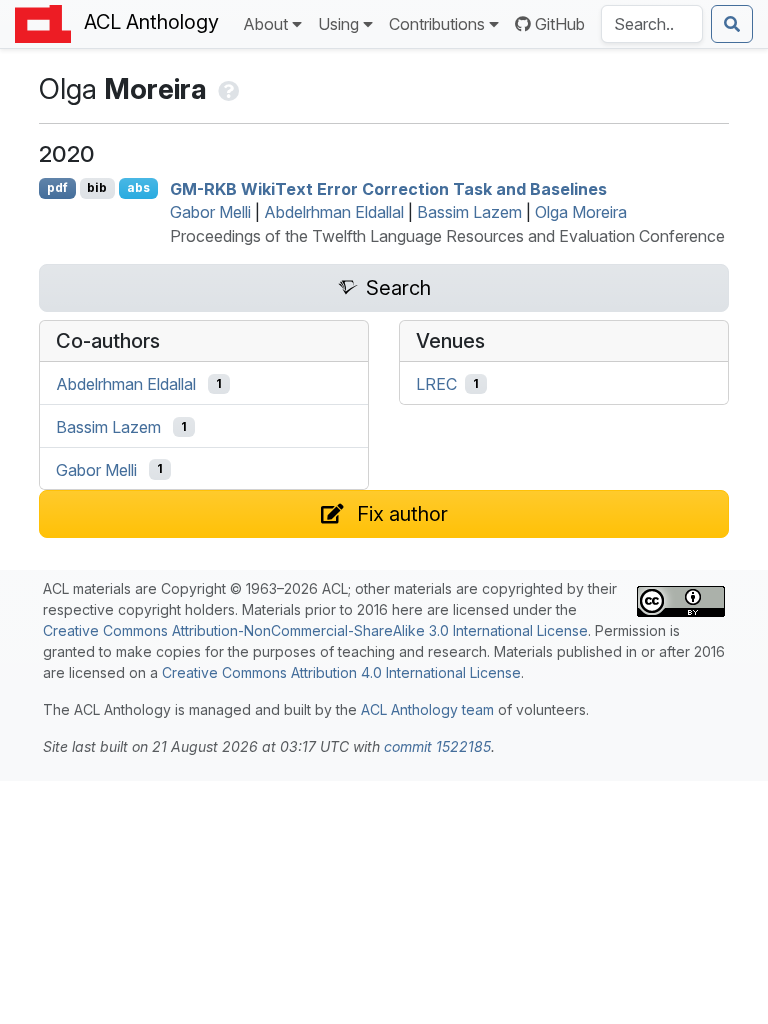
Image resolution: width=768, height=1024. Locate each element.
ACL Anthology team (427, 709)
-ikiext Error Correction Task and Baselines (388, 188)
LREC (436, 384)
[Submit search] (732, 24)
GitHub (560, 24)
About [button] (265, 24)
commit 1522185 (437, 746)
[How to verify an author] (226, 89)
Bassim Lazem (469, 212)
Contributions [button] (437, 24)
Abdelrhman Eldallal (334, 212)
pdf (57, 187)
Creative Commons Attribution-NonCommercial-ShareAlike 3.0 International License (315, 630)
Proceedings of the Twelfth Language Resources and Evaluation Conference (447, 236)
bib (97, 187)
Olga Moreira (581, 212)
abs (138, 187)
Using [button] (338, 24)
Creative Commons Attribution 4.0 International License (341, 672)
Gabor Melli (210, 212)
